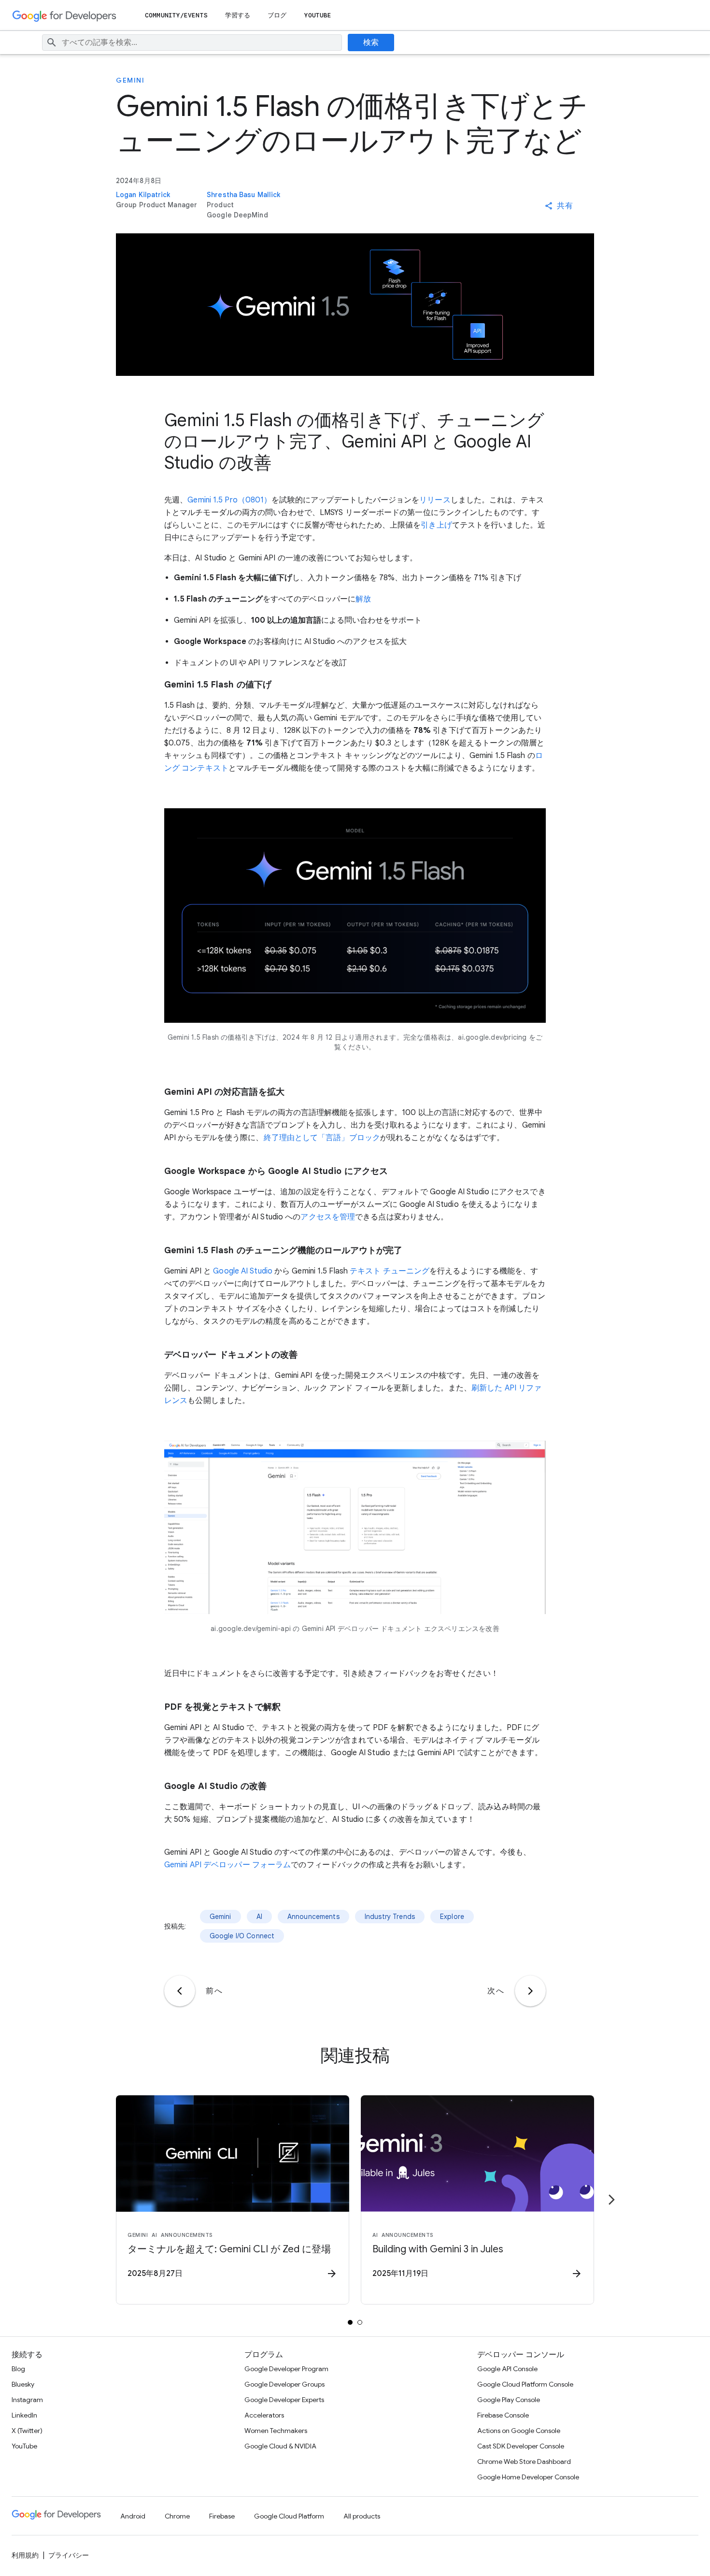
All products (362, 2516)
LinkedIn (24, 2415)
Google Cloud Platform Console (525, 2384)
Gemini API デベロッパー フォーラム (227, 1865)
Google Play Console (509, 2400)
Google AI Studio (243, 1271)
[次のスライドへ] (611, 2200)
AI (259, 1917)
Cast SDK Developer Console (521, 2446)
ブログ (277, 15)
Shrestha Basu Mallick (243, 195)
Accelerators (264, 2415)
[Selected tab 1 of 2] (350, 2322)
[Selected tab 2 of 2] (360, 2322)
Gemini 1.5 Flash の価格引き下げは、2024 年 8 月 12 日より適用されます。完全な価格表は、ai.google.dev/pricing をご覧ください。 (355, 1042)
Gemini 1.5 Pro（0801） (229, 500)
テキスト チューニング (390, 1271)
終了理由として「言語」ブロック (322, 1138)
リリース (435, 500)
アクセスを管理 (328, 1217)
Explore (452, 1917)
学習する (238, 15)
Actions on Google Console (519, 2431)
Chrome (177, 2516)
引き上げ (436, 525)
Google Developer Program (286, 2369)
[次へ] (530, 1991)
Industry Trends (390, 1917)
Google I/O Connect (242, 1936)
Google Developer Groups (284, 2384)
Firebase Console (503, 2415)
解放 (363, 599)
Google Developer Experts (284, 2400)
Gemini (130, 80)
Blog (18, 2369)
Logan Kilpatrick (143, 195)
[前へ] (180, 1991)
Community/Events (176, 15)
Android (133, 2516)
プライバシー (69, 2555)
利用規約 (25, 2555)
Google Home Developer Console (528, 2477)
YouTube (318, 15)
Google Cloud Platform (289, 2516)
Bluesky (23, 2384)
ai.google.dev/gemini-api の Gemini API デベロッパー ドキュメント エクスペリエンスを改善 (355, 1629)
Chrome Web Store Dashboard (524, 2462)
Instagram (27, 2400)
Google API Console (507, 2369)
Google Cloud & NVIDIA (280, 2446)
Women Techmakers (276, 2431)
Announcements (313, 1917)
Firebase (222, 2516)
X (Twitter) (27, 2431)
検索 (371, 43)
